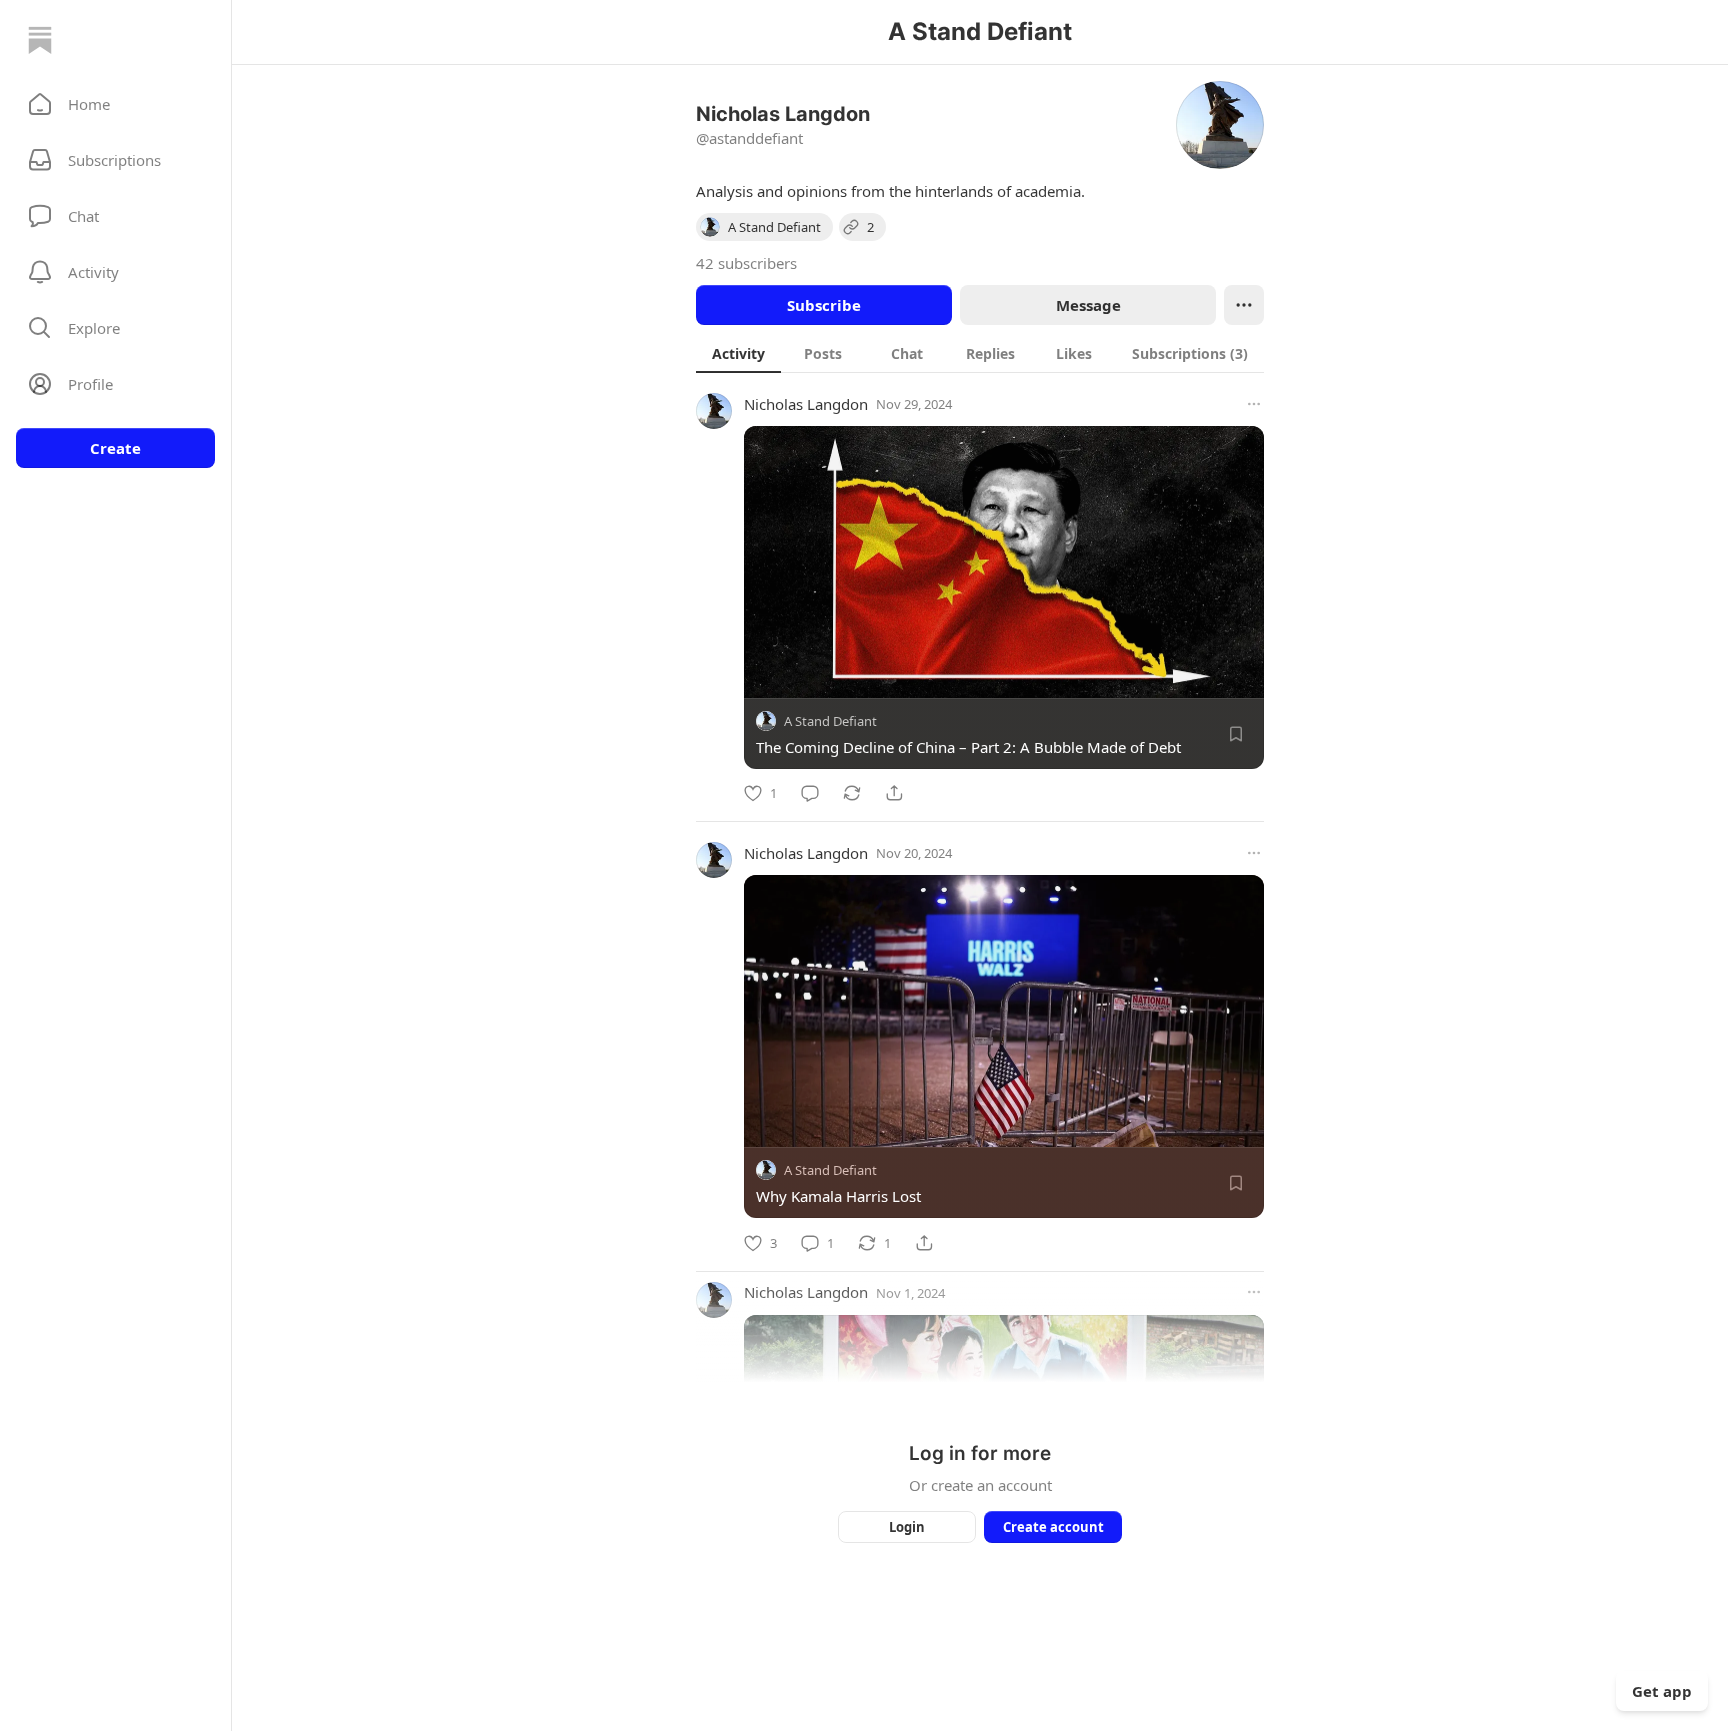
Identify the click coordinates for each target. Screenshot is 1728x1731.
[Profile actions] (1244, 305)
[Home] (40, 40)
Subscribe (824, 305)
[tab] (738, 353)
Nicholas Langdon (806, 404)
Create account (1053, 1527)
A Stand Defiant (830, 721)
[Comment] (810, 793)
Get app (1662, 1691)
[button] (115, 104)
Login (907, 1527)
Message (1088, 305)
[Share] (894, 793)
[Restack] (852, 793)
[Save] (1236, 734)
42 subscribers (746, 263)
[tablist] (980, 353)
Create (115, 448)
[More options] (1254, 404)
